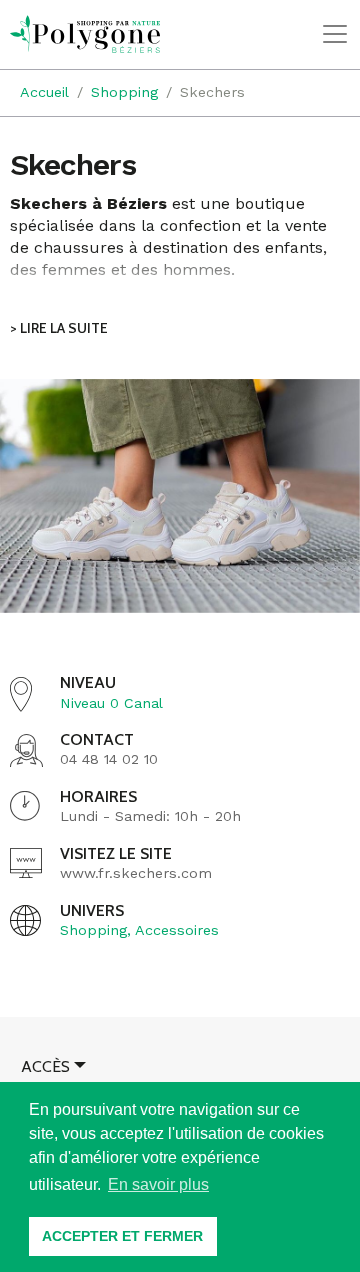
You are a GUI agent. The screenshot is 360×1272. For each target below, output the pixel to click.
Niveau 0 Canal (111, 703)
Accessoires (177, 930)
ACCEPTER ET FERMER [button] (122, 1236)
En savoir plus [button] (158, 1184)
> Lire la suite (59, 328)
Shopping (93, 930)
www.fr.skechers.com (136, 873)
